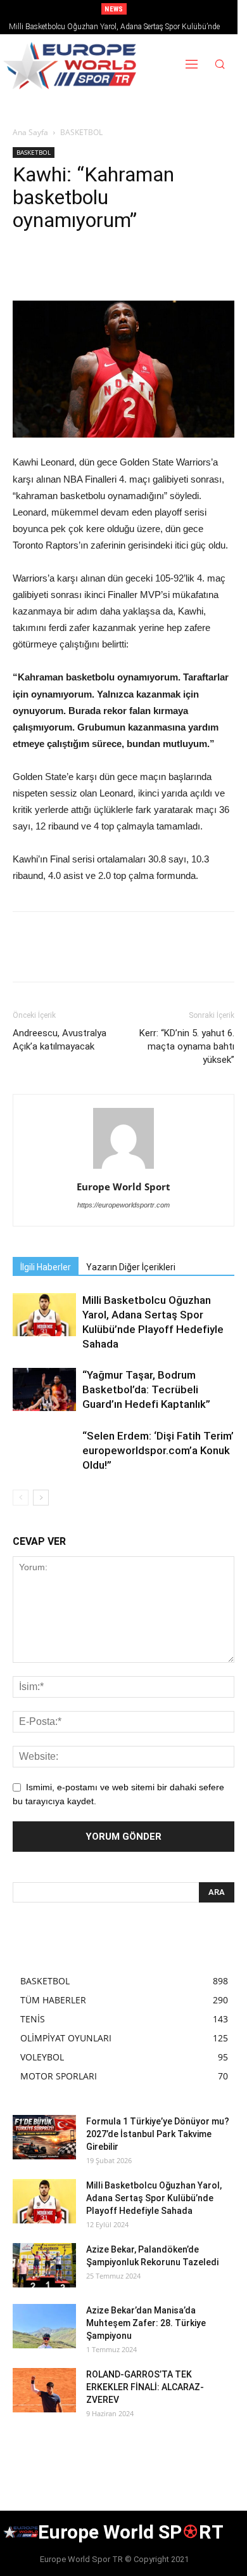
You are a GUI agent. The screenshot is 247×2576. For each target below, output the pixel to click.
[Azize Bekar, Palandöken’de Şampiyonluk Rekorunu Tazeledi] (44, 2265)
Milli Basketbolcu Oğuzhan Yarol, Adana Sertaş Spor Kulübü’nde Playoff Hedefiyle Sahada (154, 2198)
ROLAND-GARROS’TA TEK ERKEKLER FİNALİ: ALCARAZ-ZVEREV (145, 2387)
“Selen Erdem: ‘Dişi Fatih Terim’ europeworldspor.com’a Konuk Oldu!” (158, 1450)
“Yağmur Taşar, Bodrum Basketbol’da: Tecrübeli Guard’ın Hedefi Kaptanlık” (146, 1389)
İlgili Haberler (46, 1267)
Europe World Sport (123, 1187)
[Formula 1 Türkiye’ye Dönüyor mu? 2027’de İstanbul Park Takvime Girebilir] (44, 2137)
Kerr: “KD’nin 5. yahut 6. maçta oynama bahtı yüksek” (187, 1046)
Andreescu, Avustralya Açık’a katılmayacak (60, 1040)
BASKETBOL (81, 132)
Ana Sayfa (30, 132)
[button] (220, 66)
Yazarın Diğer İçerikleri (131, 1267)
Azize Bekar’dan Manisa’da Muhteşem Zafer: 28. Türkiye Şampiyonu (146, 2323)
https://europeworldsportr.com (123, 1205)
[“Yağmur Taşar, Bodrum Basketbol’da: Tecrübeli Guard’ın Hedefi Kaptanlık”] (44, 1390)
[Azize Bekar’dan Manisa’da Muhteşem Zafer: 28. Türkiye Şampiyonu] (44, 2326)
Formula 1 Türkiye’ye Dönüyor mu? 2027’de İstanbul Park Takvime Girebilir (158, 2134)
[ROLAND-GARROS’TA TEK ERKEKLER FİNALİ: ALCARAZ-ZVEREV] (44, 2390)
